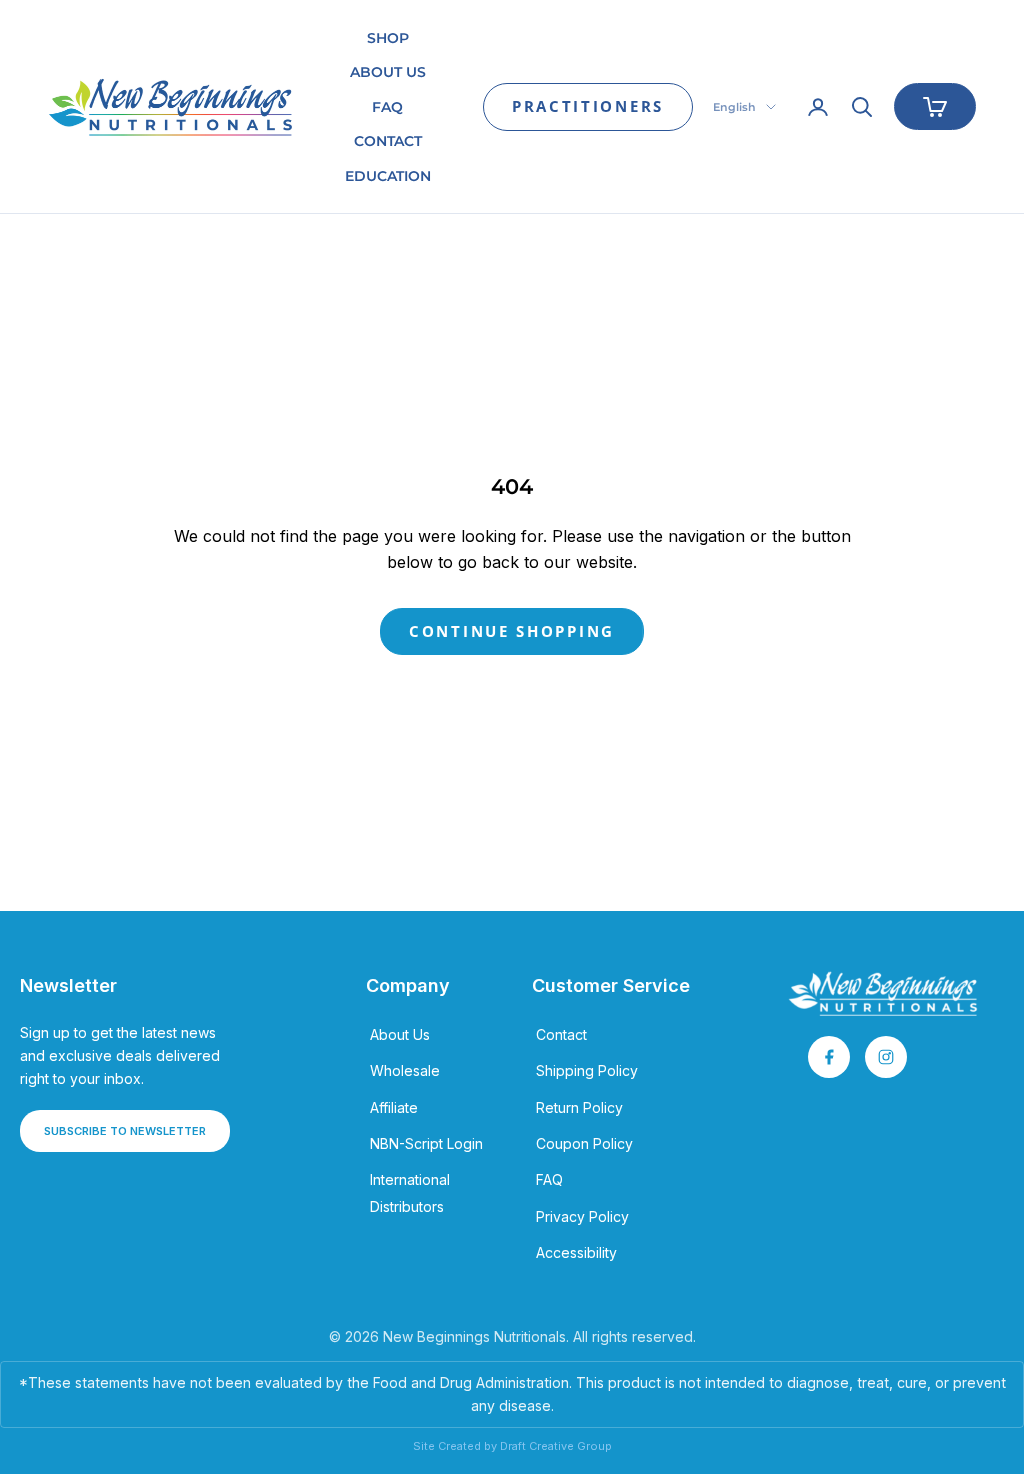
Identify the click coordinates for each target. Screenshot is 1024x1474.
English (734, 107)
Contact (388, 141)
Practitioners (588, 106)
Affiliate (394, 1107)
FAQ (387, 107)
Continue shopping (512, 631)
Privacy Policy (582, 1216)
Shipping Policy (587, 1070)
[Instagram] (886, 1057)
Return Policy (579, 1107)
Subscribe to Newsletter (125, 1131)
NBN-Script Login (426, 1143)
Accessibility (576, 1252)
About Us (388, 72)
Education (388, 176)
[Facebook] (829, 1057)
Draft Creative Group (556, 1446)
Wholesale (405, 1070)
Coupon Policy (584, 1143)
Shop (388, 38)
